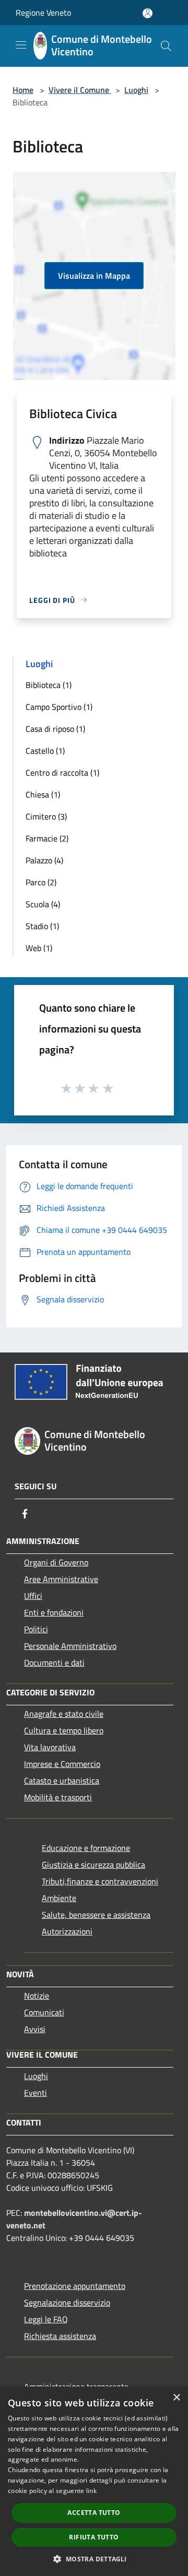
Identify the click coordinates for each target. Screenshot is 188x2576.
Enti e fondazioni (54, 1612)
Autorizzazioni (67, 1931)
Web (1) (39, 948)
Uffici (33, 1596)
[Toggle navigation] (21, 45)
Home (23, 90)
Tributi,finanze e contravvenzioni (100, 1881)
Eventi (36, 2093)
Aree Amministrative (61, 1579)
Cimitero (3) (46, 816)
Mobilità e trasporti (58, 1797)
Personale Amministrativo (70, 1646)
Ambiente (59, 1898)
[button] (94, 2559)
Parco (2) (41, 882)
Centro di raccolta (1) (62, 773)
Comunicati (44, 2012)
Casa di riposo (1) (55, 729)
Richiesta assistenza (60, 2336)
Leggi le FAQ (46, 2319)
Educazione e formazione (86, 1848)
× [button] (176, 2398)
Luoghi (136, 90)
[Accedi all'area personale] (148, 13)
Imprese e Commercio (62, 1764)
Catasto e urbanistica (62, 1780)
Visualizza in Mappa (94, 276)
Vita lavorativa (50, 1747)
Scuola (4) (43, 904)
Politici (36, 1629)
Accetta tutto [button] (94, 2513)
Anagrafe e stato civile (64, 1714)
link (91, 2491)
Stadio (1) (42, 926)
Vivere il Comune (80, 90)
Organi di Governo (56, 1562)
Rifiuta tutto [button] (94, 2537)
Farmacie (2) (47, 838)
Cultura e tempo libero (64, 1730)
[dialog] (94, 2481)
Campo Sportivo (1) (59, 707)
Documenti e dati (54, 1663)
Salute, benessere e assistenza (96, 1915)
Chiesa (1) (43, 794)
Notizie (37, 1996)
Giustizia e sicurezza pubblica (93, 1865)
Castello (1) (45, 751)
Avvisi (35, 2029)
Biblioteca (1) (49, 685)
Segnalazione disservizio (67, 2302)
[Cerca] (166, 46)
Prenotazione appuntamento (75, 2286)
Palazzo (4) (44, 860)
